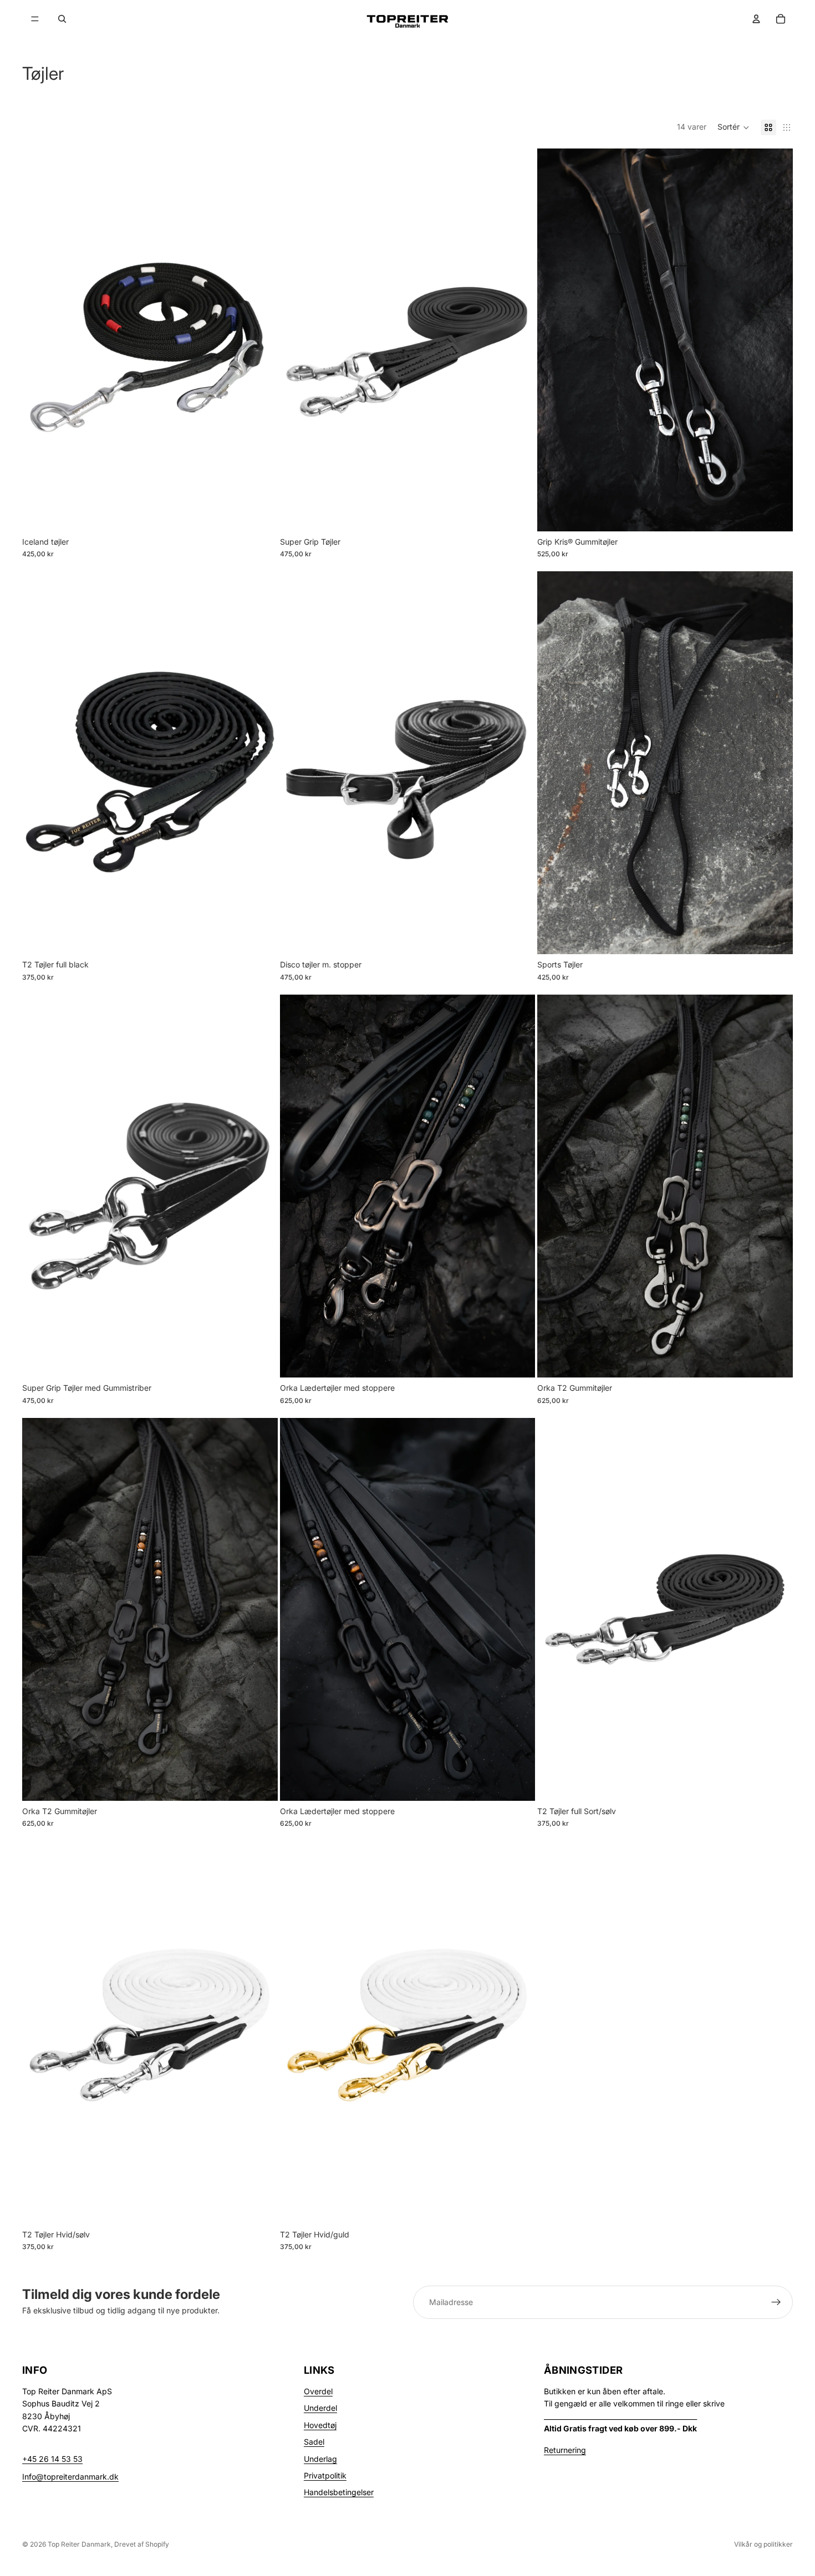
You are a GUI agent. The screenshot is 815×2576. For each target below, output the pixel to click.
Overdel (318, 2391)
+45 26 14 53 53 (52, 2459)
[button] (733, 127)
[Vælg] (518, 514)
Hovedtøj (320, 2425)
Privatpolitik (325, 2475)
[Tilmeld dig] (776, 2302)
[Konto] (756, 19)
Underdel (320, 2408)
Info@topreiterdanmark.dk (70, 2477)
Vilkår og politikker (763, 2544)
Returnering (565, 2450)
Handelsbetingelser (339, 2492)
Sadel (314, 2442)
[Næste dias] (261, 1609)
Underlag (320, 2459)
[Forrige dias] (39, 1609)
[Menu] (35, 19)
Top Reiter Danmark (79, 2544)
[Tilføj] (261, 514)
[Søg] (62, 19)
